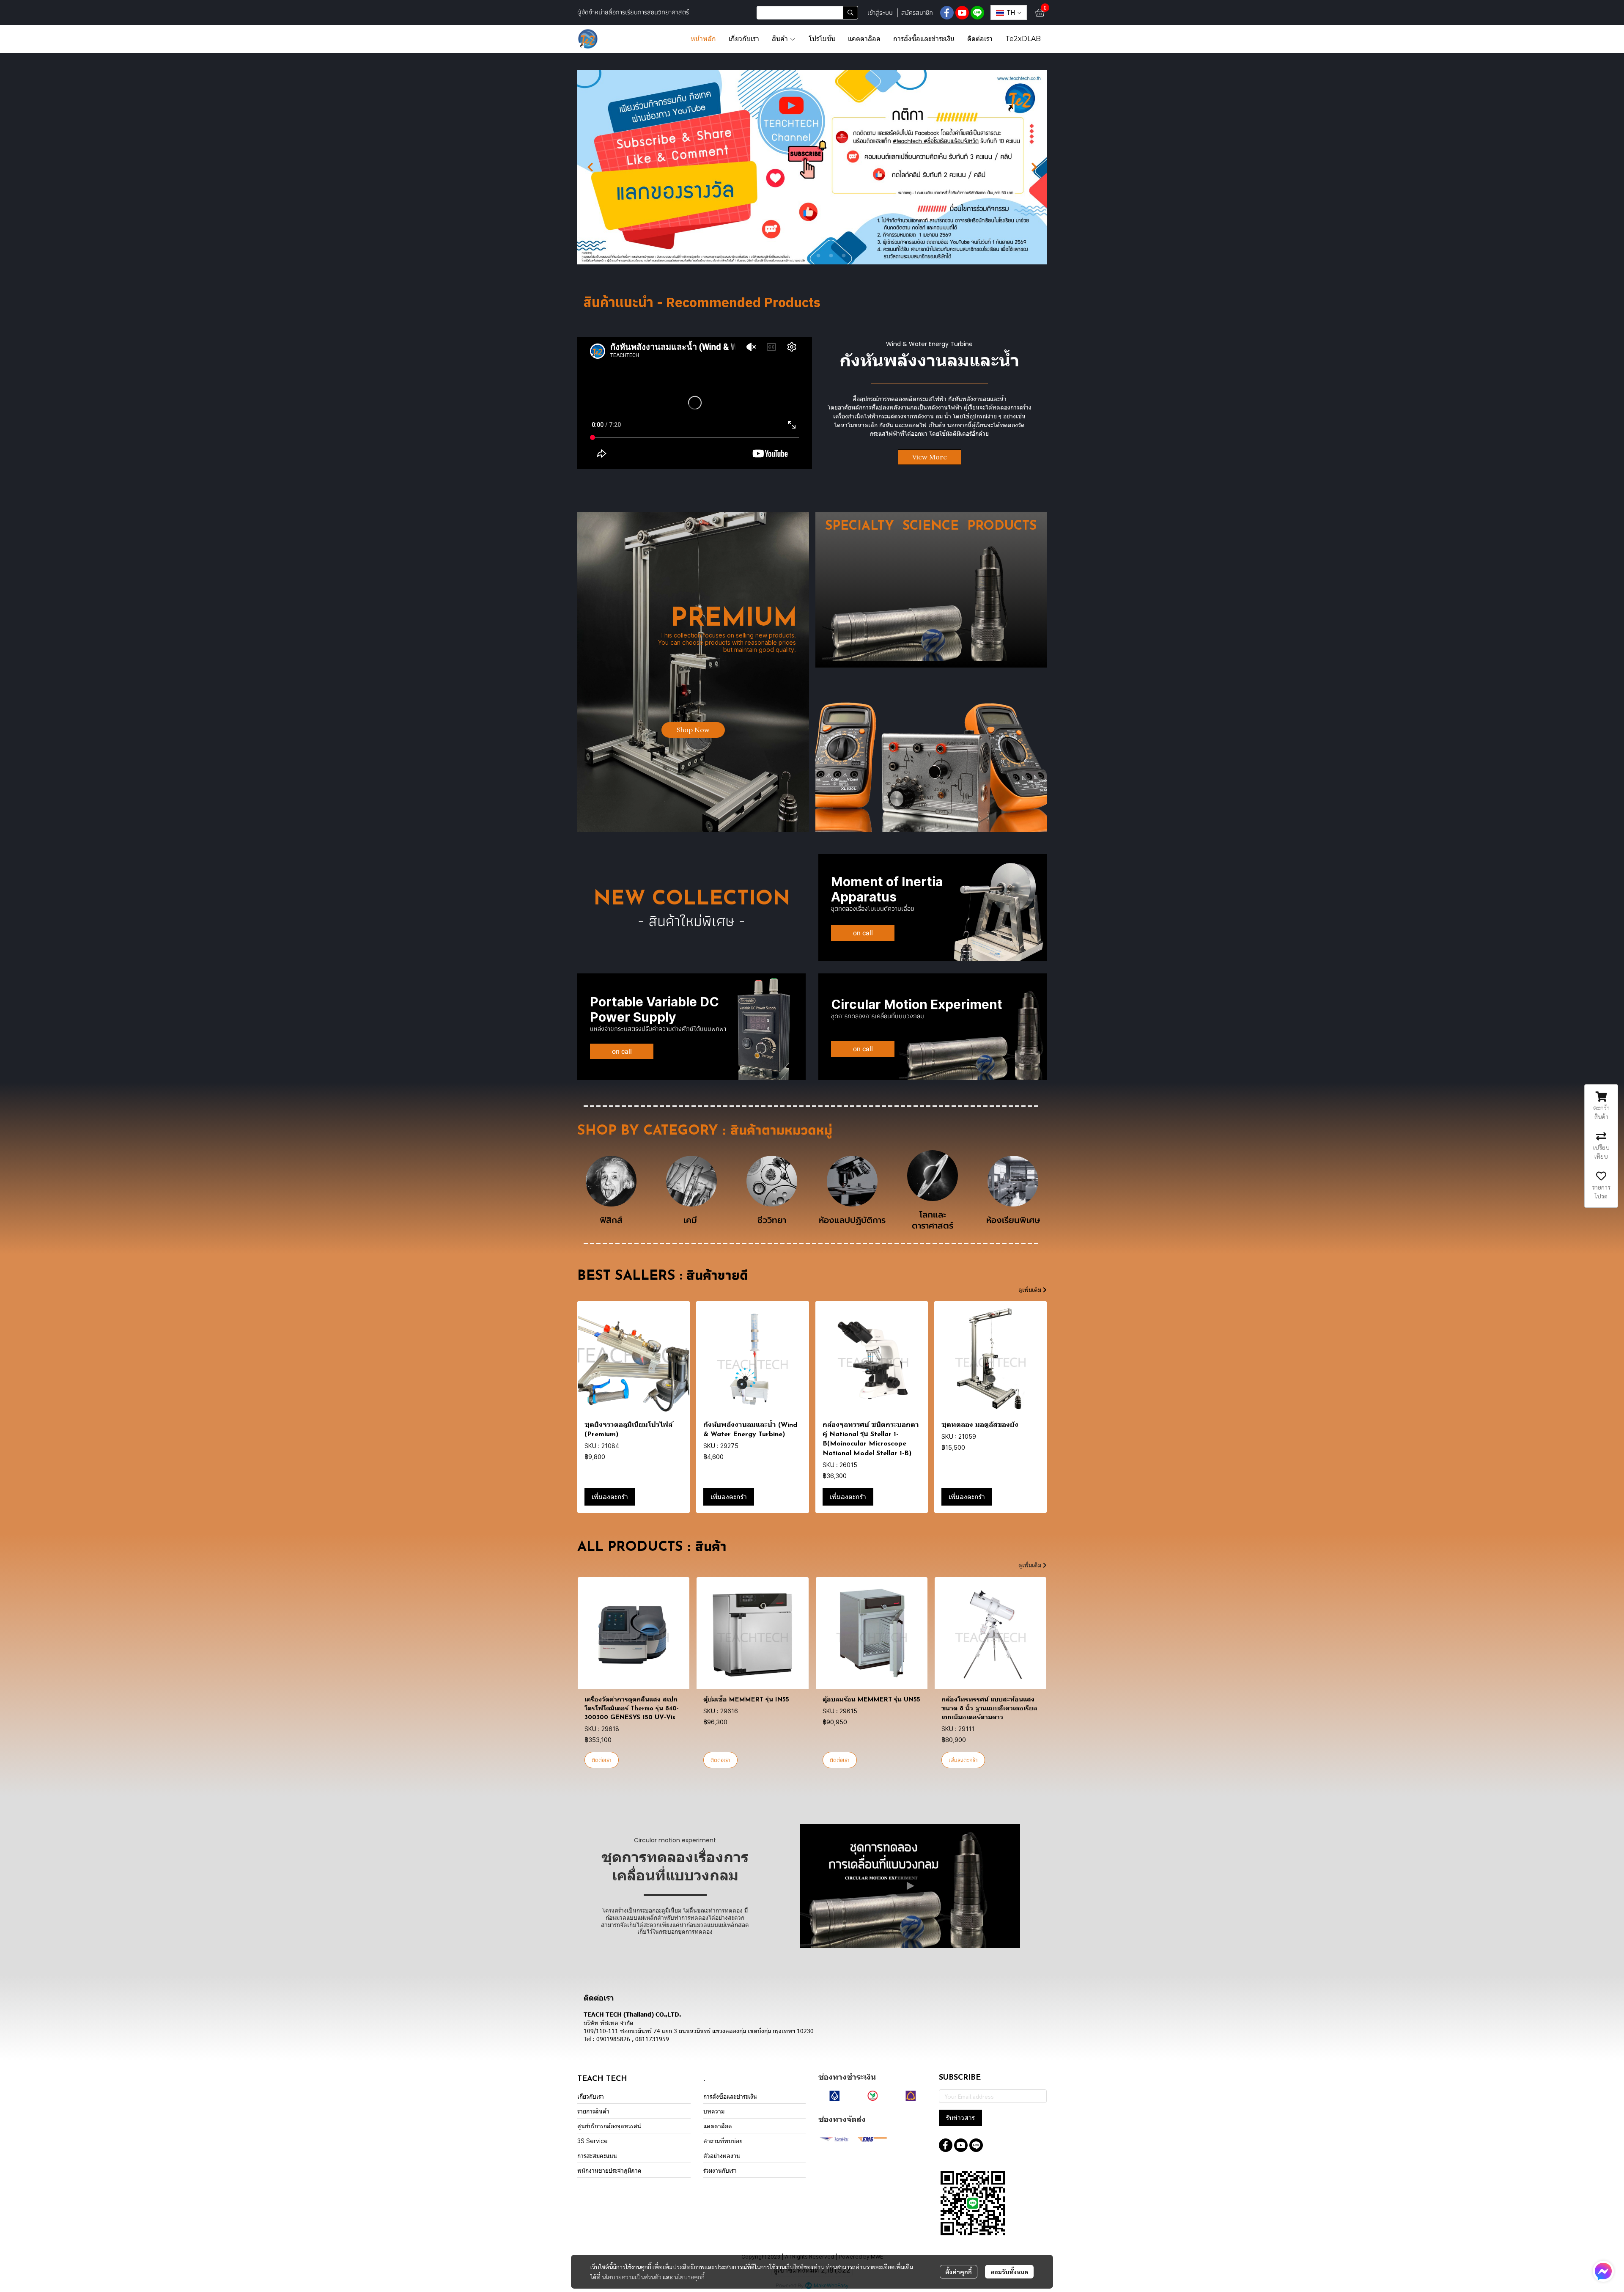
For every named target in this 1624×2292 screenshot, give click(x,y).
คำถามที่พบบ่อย (723, 2141)
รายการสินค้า (593, 2111)
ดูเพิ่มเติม (1031, 1290)
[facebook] (947, 13)
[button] (807, 13)
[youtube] (962, 13)
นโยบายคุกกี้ (689, 2277)
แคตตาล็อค (718, 2126)
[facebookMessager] (1603, 2271)
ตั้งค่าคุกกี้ (959, 2272)
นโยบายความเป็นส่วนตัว (632, 2277)
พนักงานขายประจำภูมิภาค (609, 2170)
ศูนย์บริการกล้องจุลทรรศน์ (609, 2126)
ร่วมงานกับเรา (720, 2170)
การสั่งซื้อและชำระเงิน (730, 2096)
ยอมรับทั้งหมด (1009, 2272)
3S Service (593, 2141)
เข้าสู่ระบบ (880, 12)
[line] (977, 13)
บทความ (714, 2111)
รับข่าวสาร (960, 2118)
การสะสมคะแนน (597, 2156)
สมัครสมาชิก (917, 12)
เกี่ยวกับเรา (591, 2096)
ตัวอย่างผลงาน (722, 2156)
